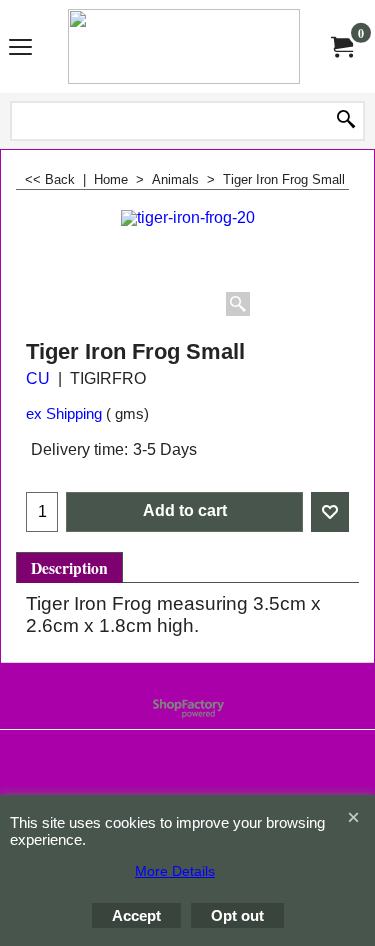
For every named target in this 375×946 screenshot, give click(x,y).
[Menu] (20, 48)
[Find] (346, 121)
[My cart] (341, 46)
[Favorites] (330, 512)
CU (38, 378)
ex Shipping (64, 414)
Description (69, 568)
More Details (175, 871)
